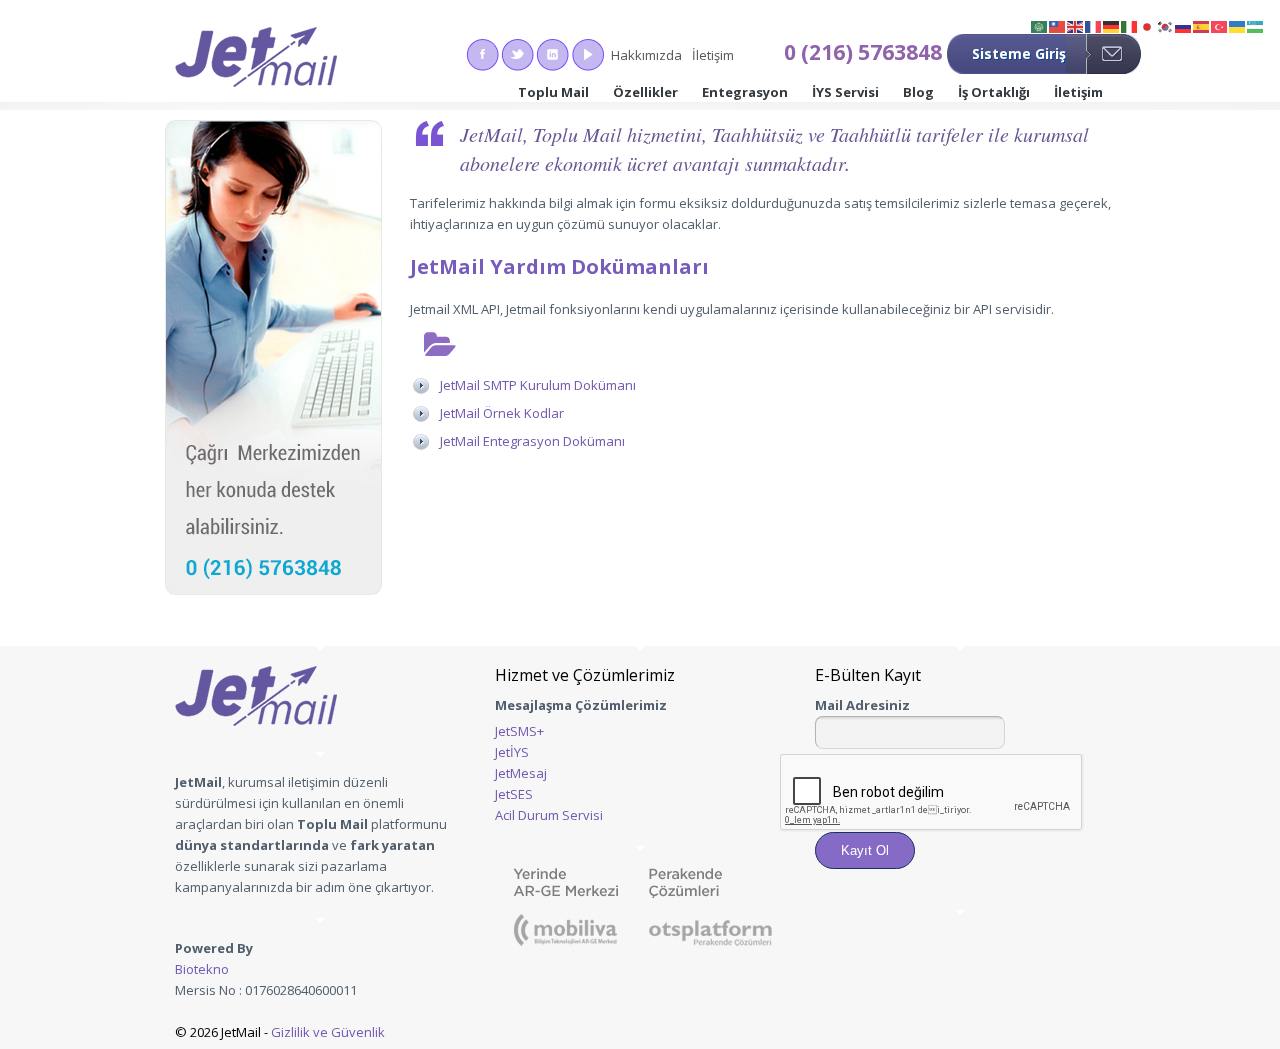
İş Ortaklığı (994, 92)
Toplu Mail (553, 92)
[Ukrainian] (1238, 25)
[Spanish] (1202, 25)
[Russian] (1184, 25)
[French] (1094, 25)
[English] (1076, 25)
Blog (918, 92)
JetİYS (512, 752)
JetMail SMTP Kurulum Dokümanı (538, 385)
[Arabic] (1040, 25)
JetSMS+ (519, 731)
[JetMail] (256, 60)
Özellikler (645, 92)
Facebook (482, 55)
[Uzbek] (1256, 25)
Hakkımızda (646, 55)
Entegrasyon (745, 92)
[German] (1112, 25)
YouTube (587, 55)
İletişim (713, 55)
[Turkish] (1220, 25)
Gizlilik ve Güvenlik (328, 1032)
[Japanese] (1148, 25)
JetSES (514, 794)
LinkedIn (552, 55)
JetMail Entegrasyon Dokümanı (532, 441)
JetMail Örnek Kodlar (502, 413)
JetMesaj (521, 773)
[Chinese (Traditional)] (1058, 25)
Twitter (517, 55)
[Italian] (1130, 25)
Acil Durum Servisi (549, 815)
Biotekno (202, 969)
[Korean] (1166, 25)
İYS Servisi (845, 92)
